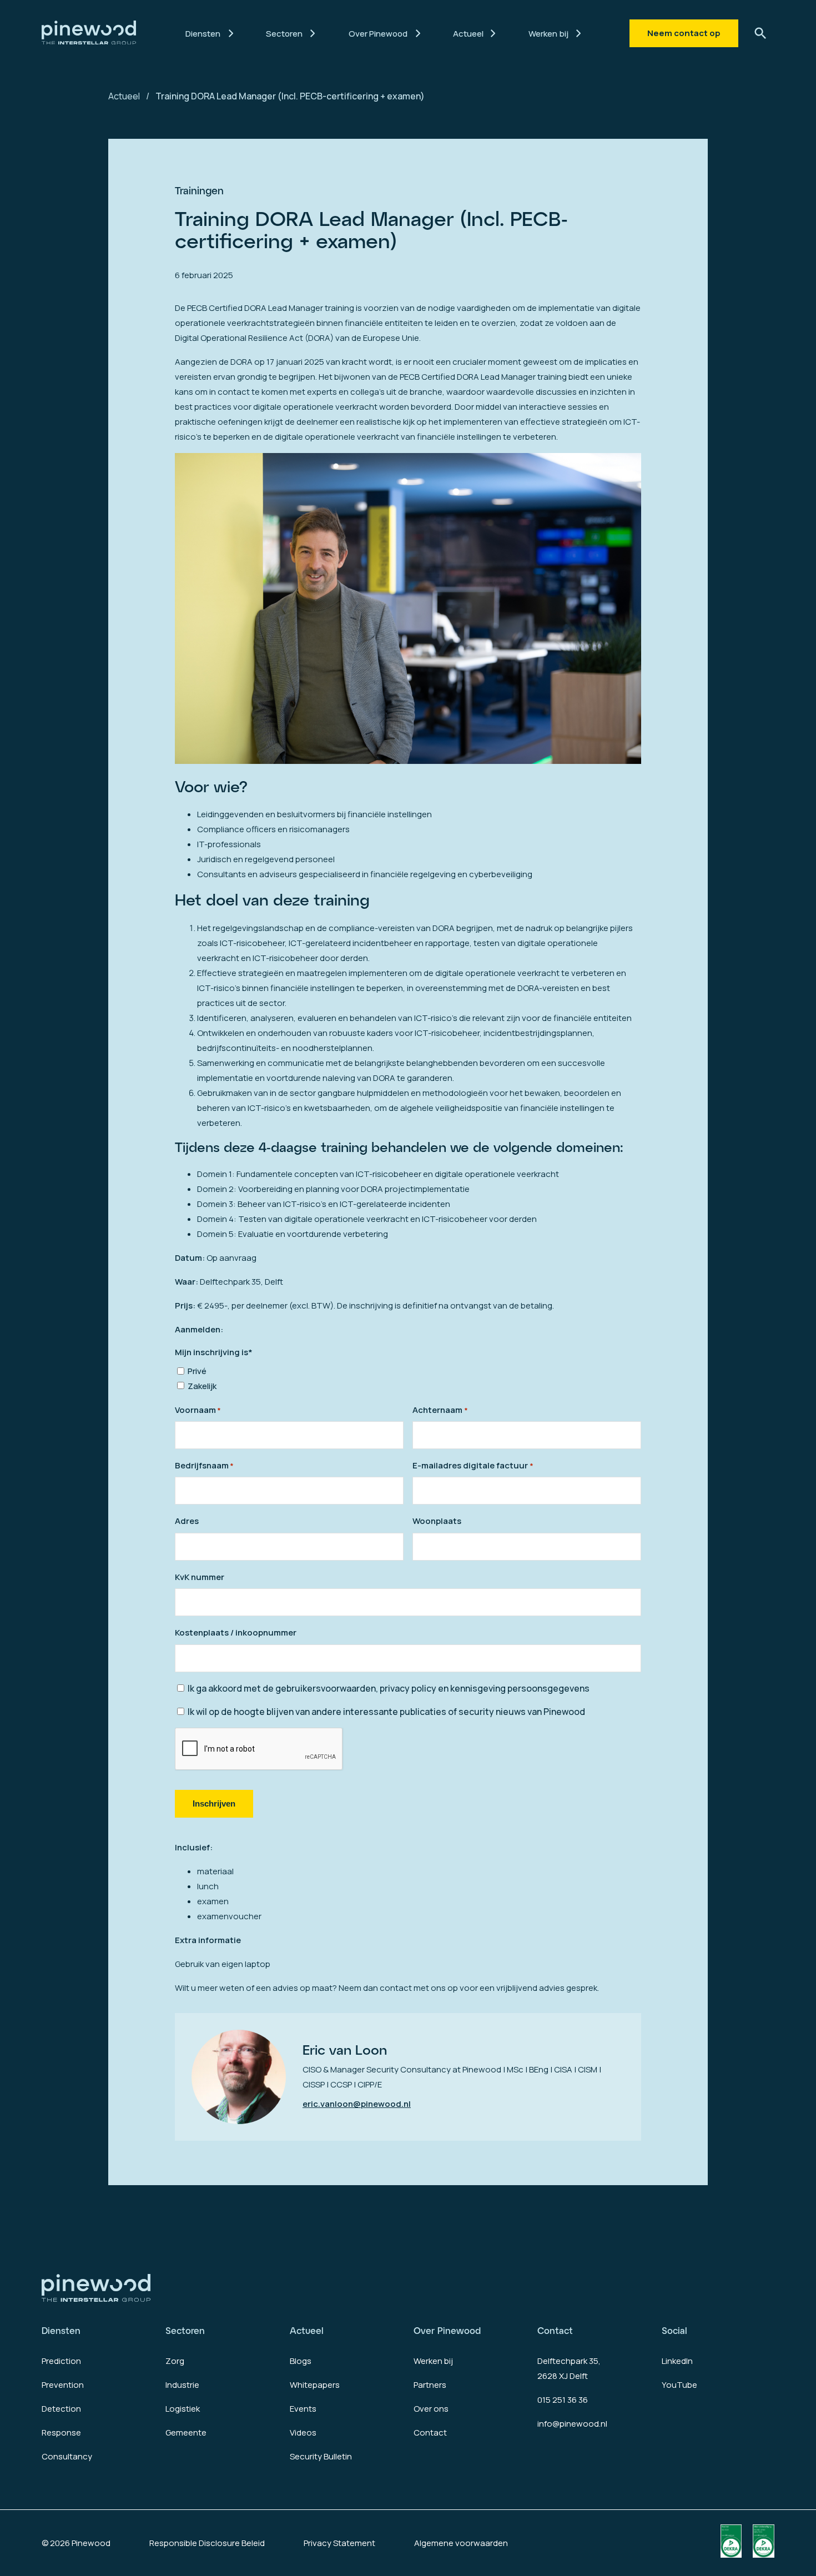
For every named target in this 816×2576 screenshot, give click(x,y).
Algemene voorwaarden (461, 2543)
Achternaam (440, 1410)
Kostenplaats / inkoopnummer (236, 1632)
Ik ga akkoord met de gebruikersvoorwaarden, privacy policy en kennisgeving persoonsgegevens (389, 1688)
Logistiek (183, 2409)
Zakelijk (202, 1386)
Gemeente (186, 2432)
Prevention (63, 2385)
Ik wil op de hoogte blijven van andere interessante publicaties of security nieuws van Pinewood (386, 1712)
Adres (187, 1521)
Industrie (182, 2385)
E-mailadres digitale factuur (473, 1465)
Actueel (124, 96)
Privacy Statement (339, 2543)
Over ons (431, 2409)
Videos (303, 2432)
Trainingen (199, 190)
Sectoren (185, 2330)
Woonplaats (437, 1521)
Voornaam (198, 1410)
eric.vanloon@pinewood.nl (357, 2104)
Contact (430, 2432)
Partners (430, 2385)
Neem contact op (684, 33)
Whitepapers (315, 2385)
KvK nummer (200, 1577)
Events (303, 2409)
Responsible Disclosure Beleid (207, 2543)
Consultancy (67, 2456)
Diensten (61, 2330)
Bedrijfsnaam (204, 1465)
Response (61, 2432)
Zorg (175, 2361)
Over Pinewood (447, 2330)
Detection (61, 2409)
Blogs (301, 2361)
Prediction (61, 2361)
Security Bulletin (321, 2456)
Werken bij (433, 2361)
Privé (197, 1371)
